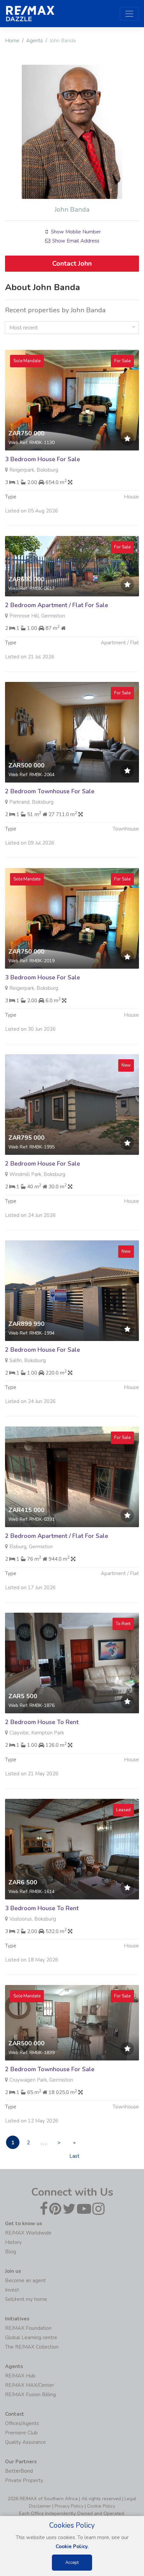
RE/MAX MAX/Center (29, 2385)
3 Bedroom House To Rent (42, 1908)
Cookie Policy (101, 2506)
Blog (11, 2252)
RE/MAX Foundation (28, 2328)
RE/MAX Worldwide (28, 2233)
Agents (34, 41)
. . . (44, 2143)
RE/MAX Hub (20, 2376)
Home (12, 41)
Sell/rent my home (26, 2299)
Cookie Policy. (72, 2546)
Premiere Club (21, 2433)
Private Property (24, 2480)
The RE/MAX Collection (32, 2347)
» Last (74, 2144)
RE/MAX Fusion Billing (30, 2395)
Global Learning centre (31, 2338)
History (13, 2242)
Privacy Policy (69, 2506)
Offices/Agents (22, 2423)
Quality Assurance (25, 2442)
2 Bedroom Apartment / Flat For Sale (57, 605)
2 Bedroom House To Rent (42, 1722)
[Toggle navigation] (129, 14)
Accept (72, 2563)
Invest (12, 2290)
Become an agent (25, 2280)
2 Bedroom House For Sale (43, 1164)
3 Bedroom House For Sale (43, 459)
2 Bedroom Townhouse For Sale (50, 791)
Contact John (72, 263)
